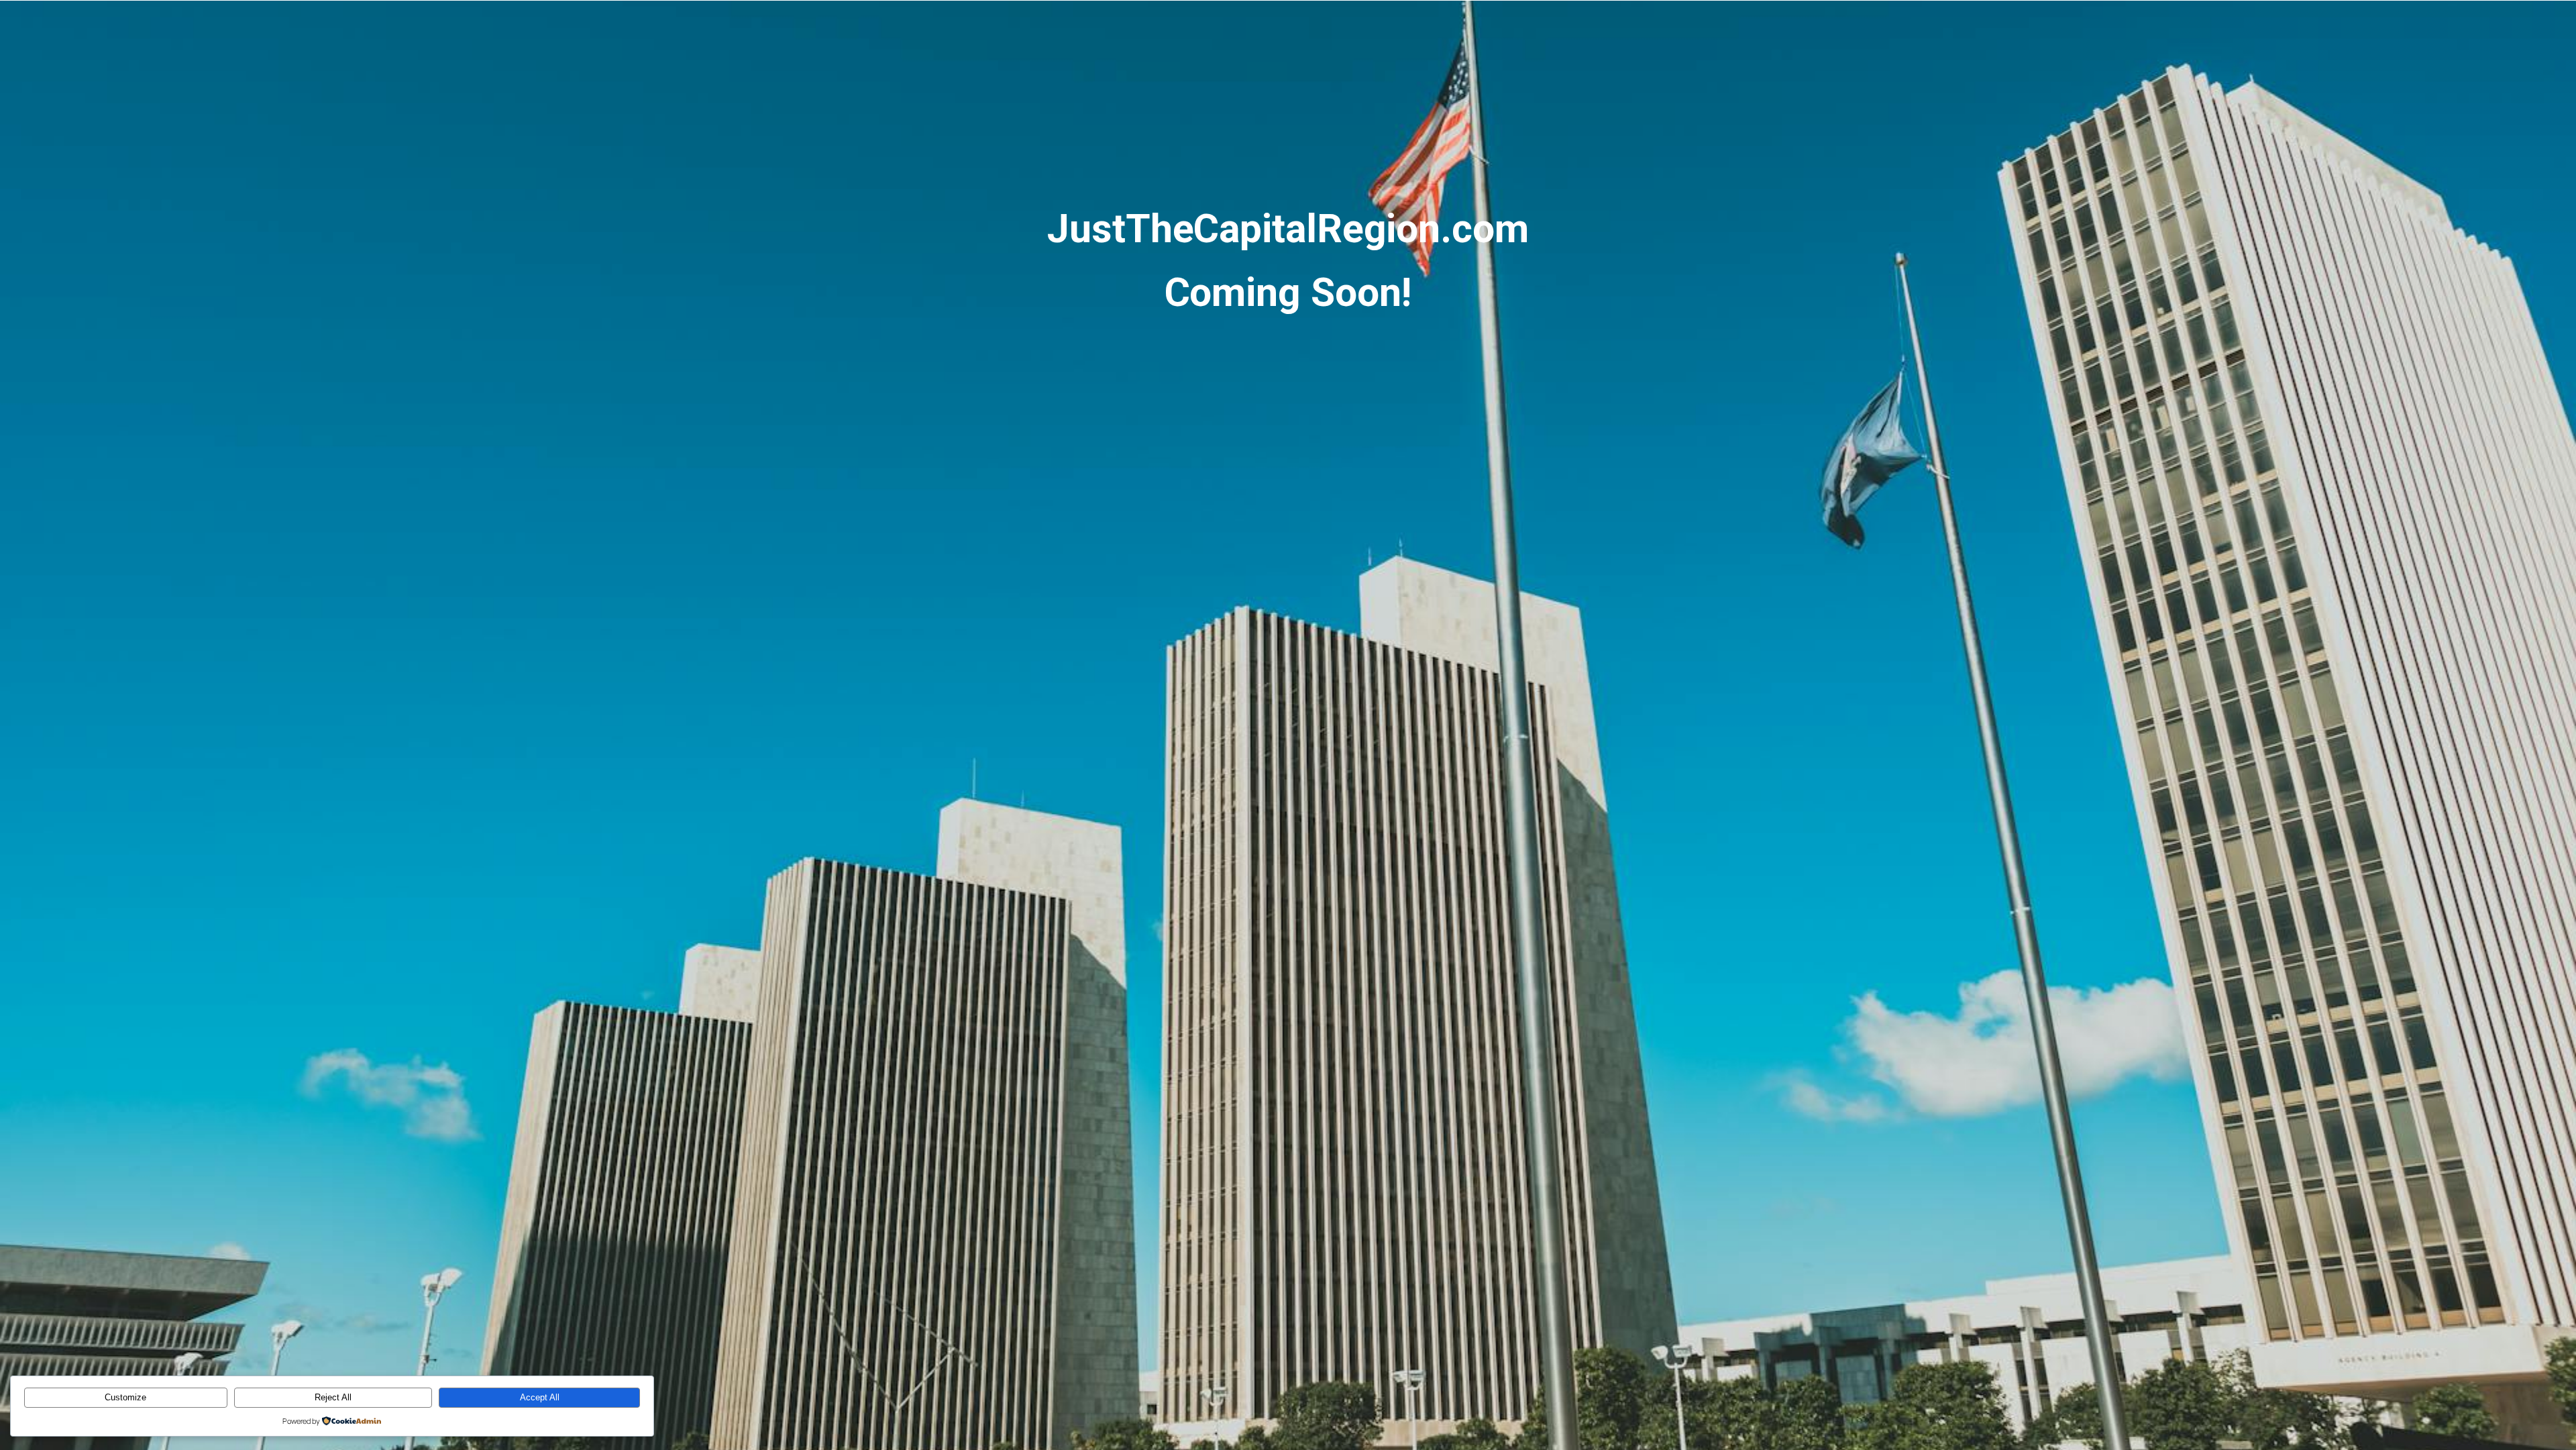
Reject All (333, 1397)
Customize (125, 1397)
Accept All (540, 1397)
